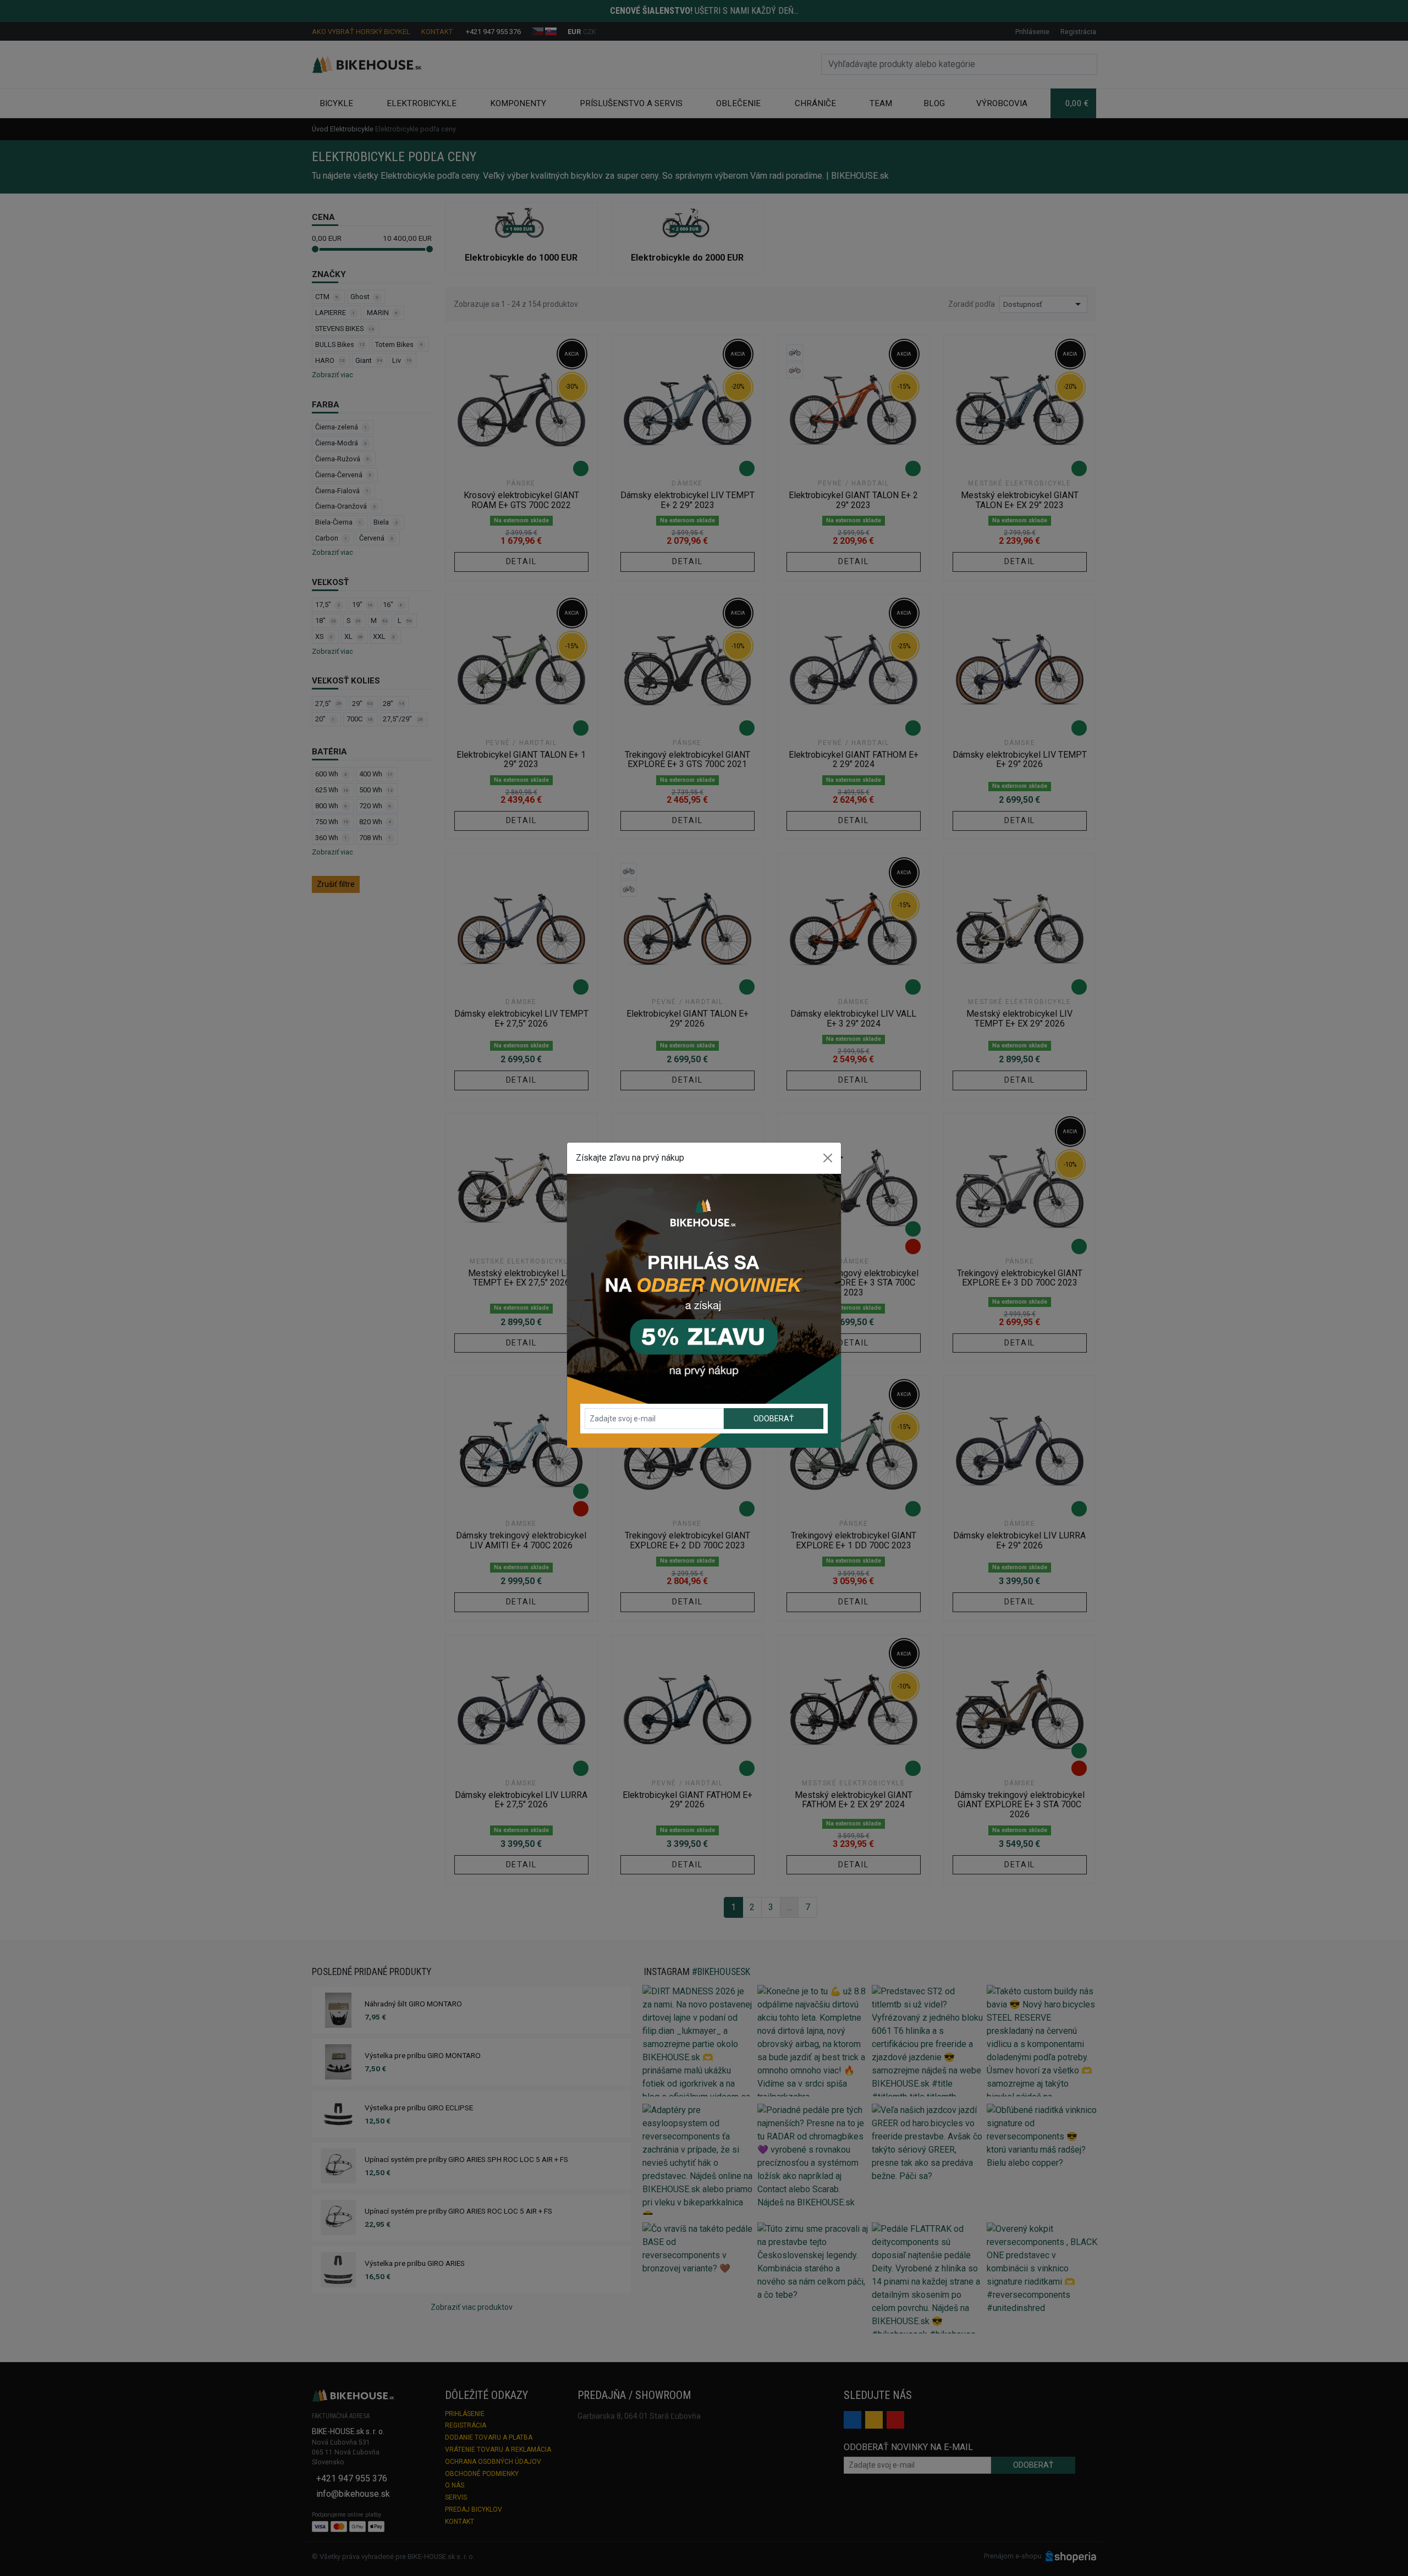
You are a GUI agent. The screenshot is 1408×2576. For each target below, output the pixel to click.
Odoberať (774, 1419)
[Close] (828, 1158)
